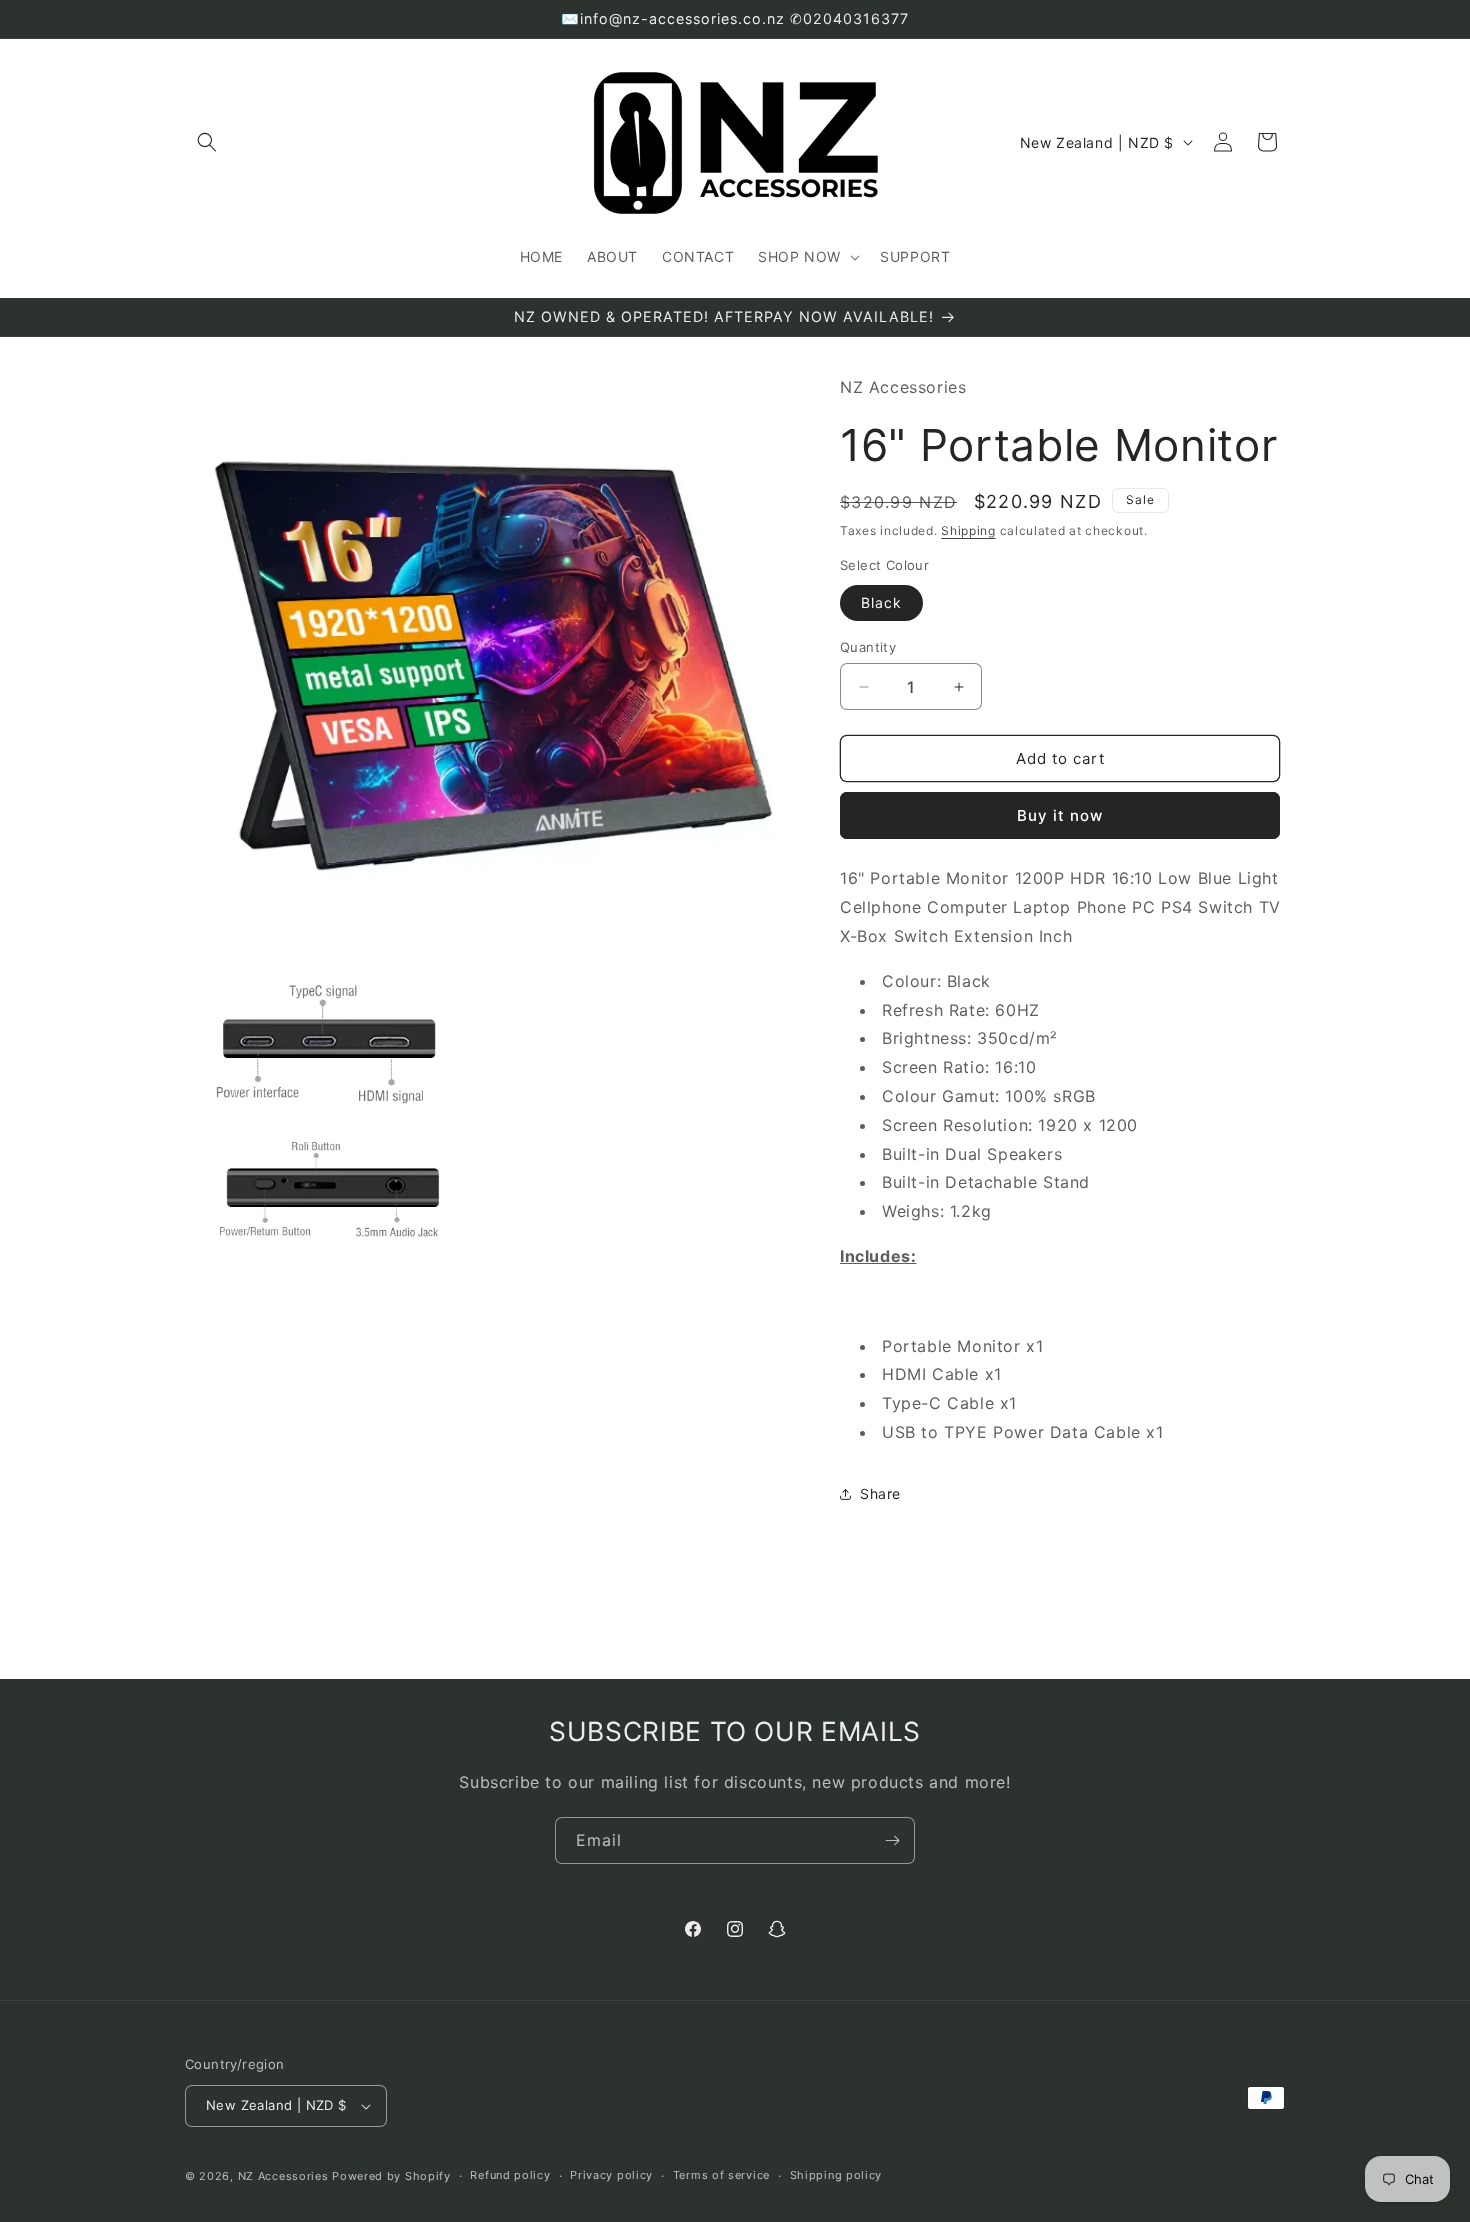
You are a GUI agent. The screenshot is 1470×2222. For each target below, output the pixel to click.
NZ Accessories (283, 2176)
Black (881, 602)
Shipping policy (836, 2175)
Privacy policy (611, 2175)
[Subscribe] (892, 1840)
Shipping (968, 530)
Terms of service (721, 2175)
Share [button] (880, 1493)
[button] (207, 142)
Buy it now (1060, 815)
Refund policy (510, 2175)
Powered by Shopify (391, 2176)
